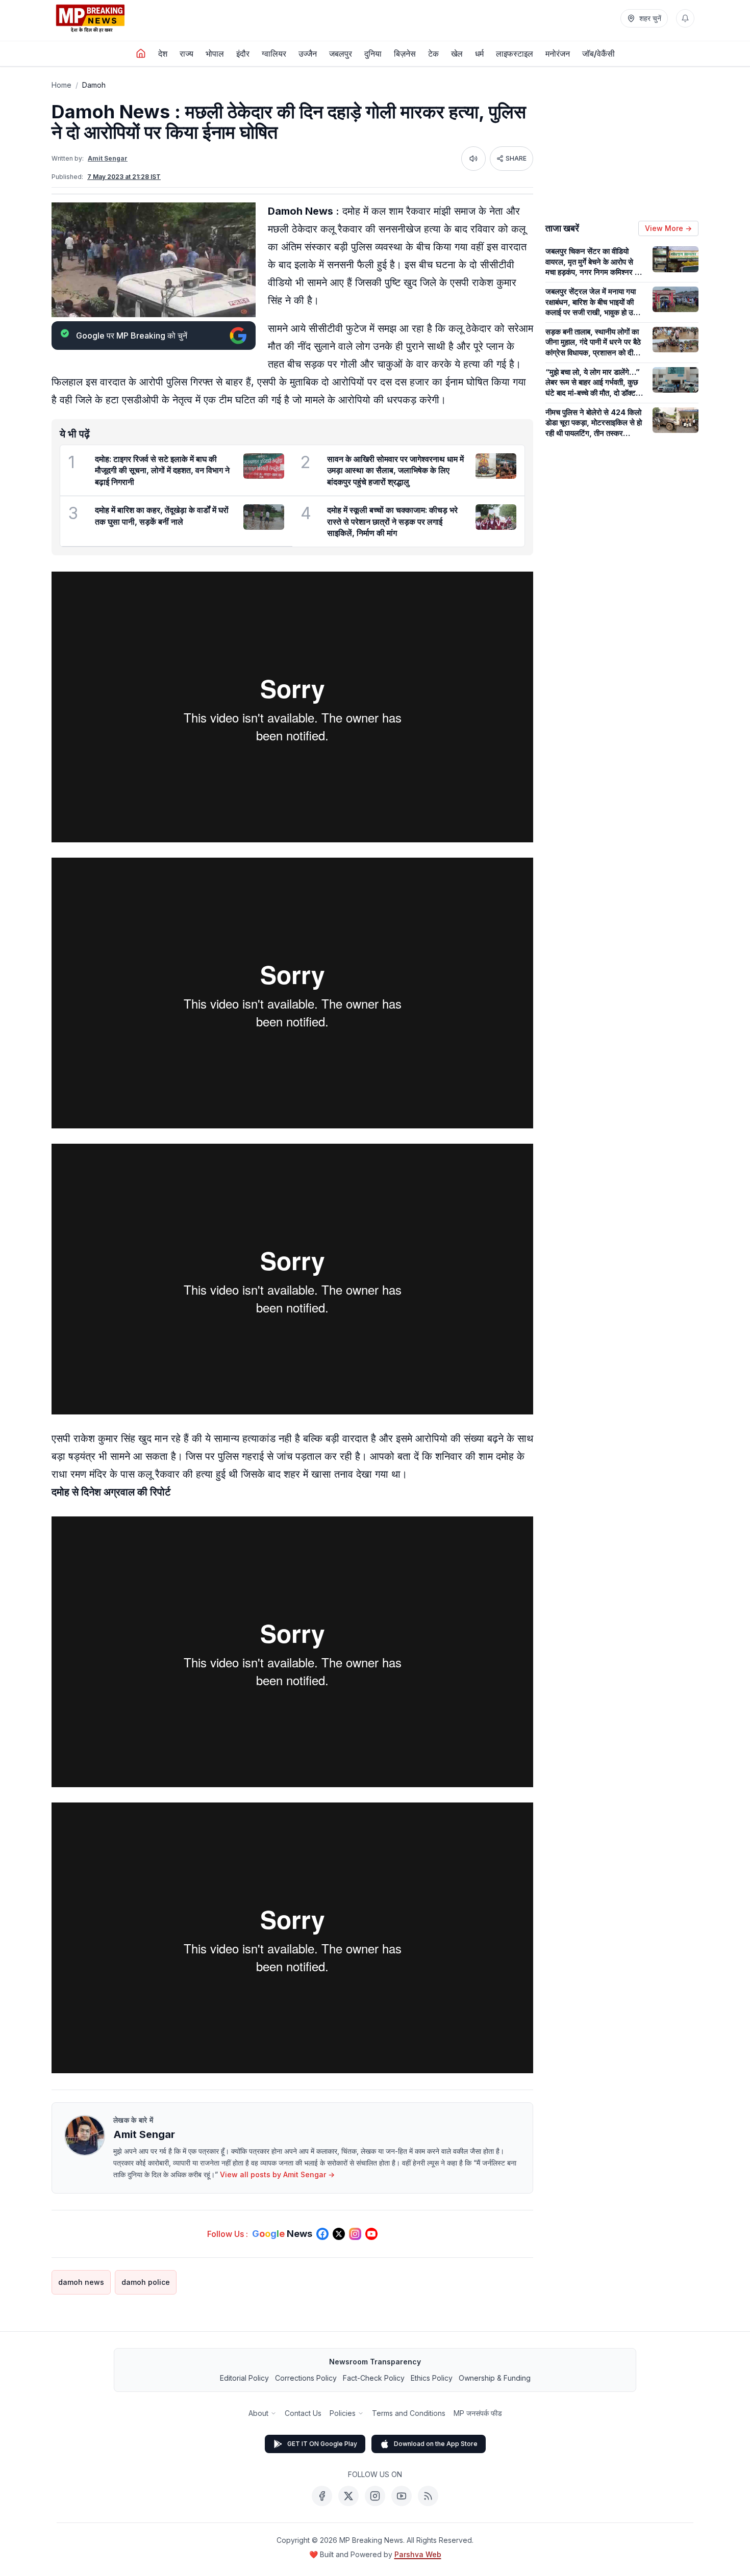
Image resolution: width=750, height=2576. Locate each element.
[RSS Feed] (428, 2496)
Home (61, 85)
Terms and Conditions (409, 2413)
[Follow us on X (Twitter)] (339, 2234)
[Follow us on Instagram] (355, 2234)
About (258, 2413)
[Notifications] (685, 18)
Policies (343, 2413)
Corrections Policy (306, 2378)
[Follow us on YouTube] (371, 2234)
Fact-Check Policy (374, 2378)
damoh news (81, 2282)
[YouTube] (402, 2496)
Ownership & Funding (495, 2378)
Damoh (94, 85)
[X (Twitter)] (348, 2496)
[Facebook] (322, 2496)
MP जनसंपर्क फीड (478, 2413)
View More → (668, 228)
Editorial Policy (244, 2378)
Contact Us (303, 2413)
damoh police (146, 2282)
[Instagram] (375, 2496)
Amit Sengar (108, 158)
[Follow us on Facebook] (322, 2234)
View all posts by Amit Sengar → (277, 2174)
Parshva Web (418, 2554)
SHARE (516, 158)
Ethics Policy (432, 2378)
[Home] (141, 54)
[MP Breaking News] (90, 18)
